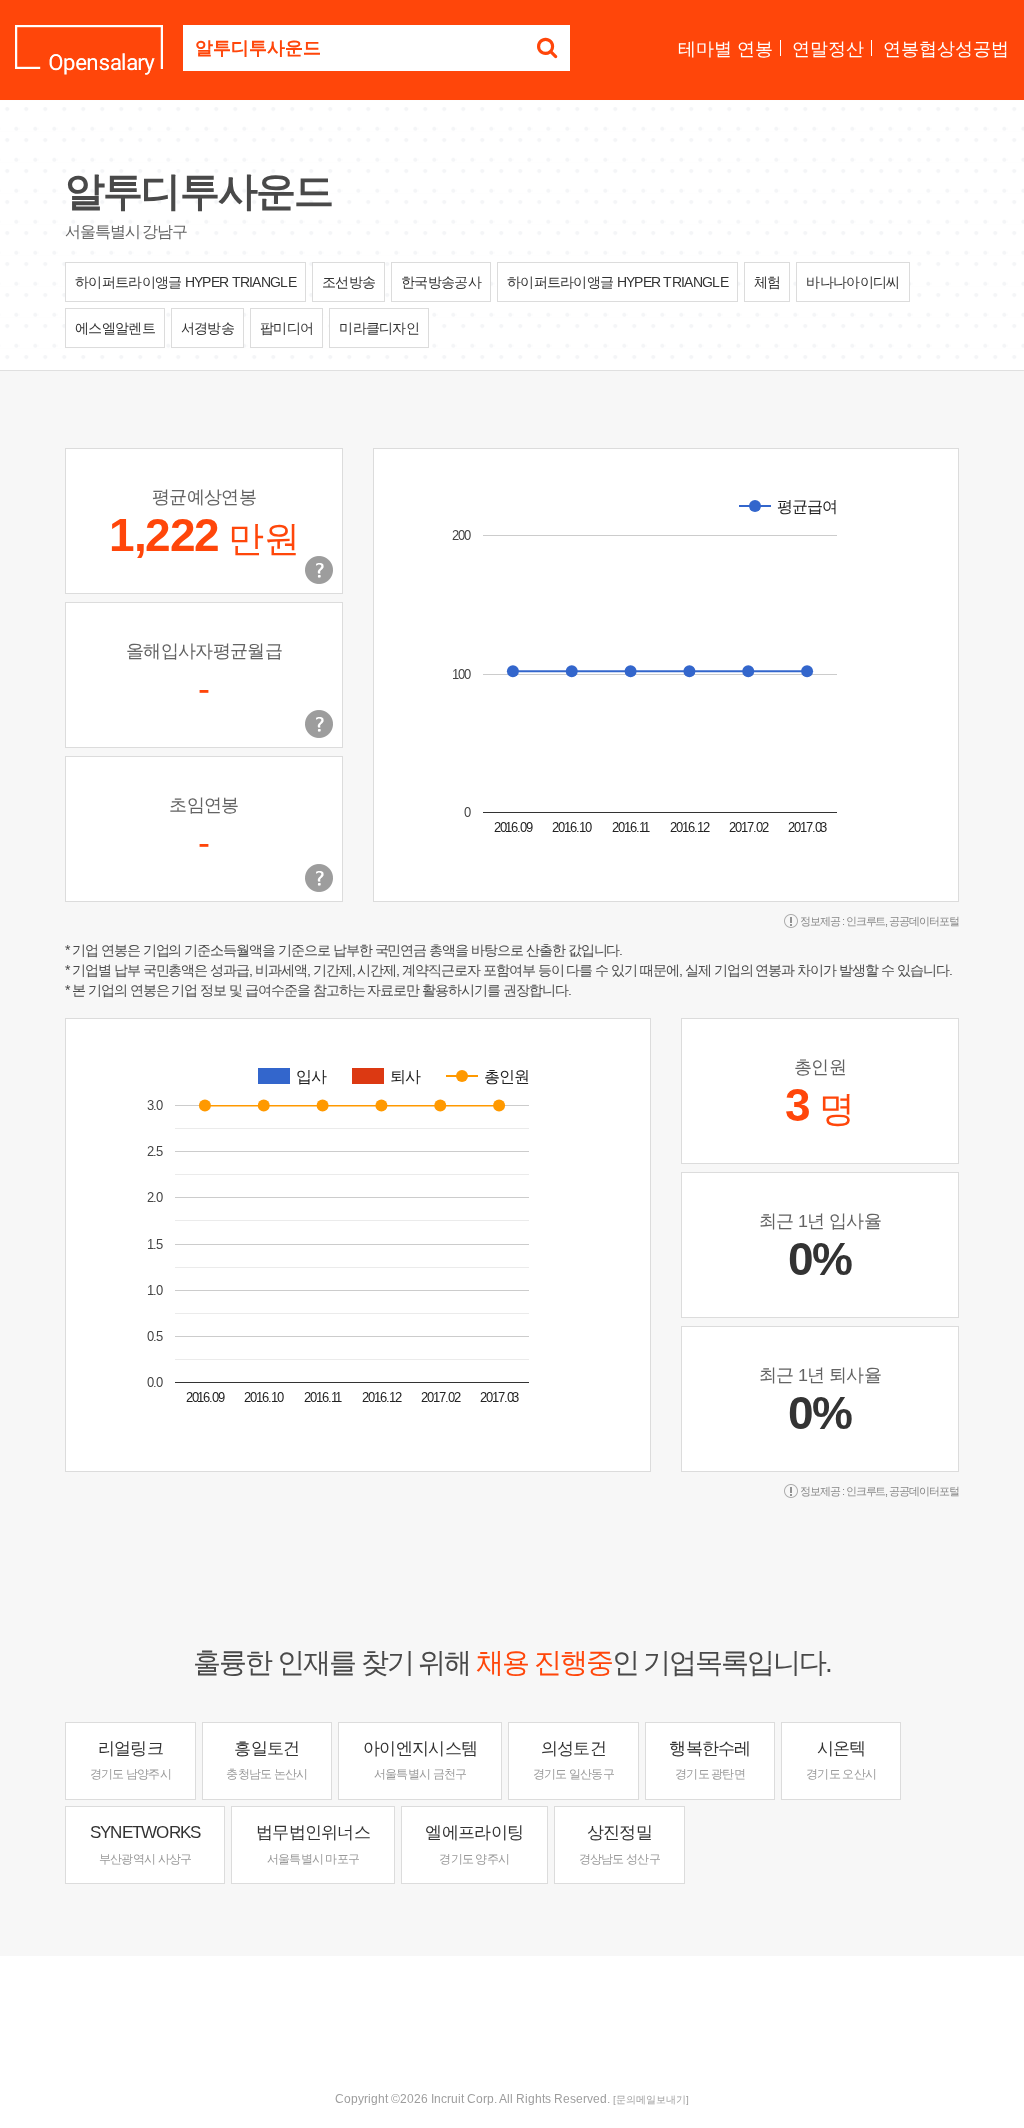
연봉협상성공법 (946, 49)
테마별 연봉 (725, 49)
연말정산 (828, 49)
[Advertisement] (512, 2021)
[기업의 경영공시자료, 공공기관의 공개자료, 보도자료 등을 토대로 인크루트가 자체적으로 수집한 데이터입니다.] (319, 878)
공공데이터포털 (924, 921)
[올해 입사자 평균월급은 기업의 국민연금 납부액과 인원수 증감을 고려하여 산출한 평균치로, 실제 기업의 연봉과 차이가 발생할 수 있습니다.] (319, 724)
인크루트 (866, 921)
